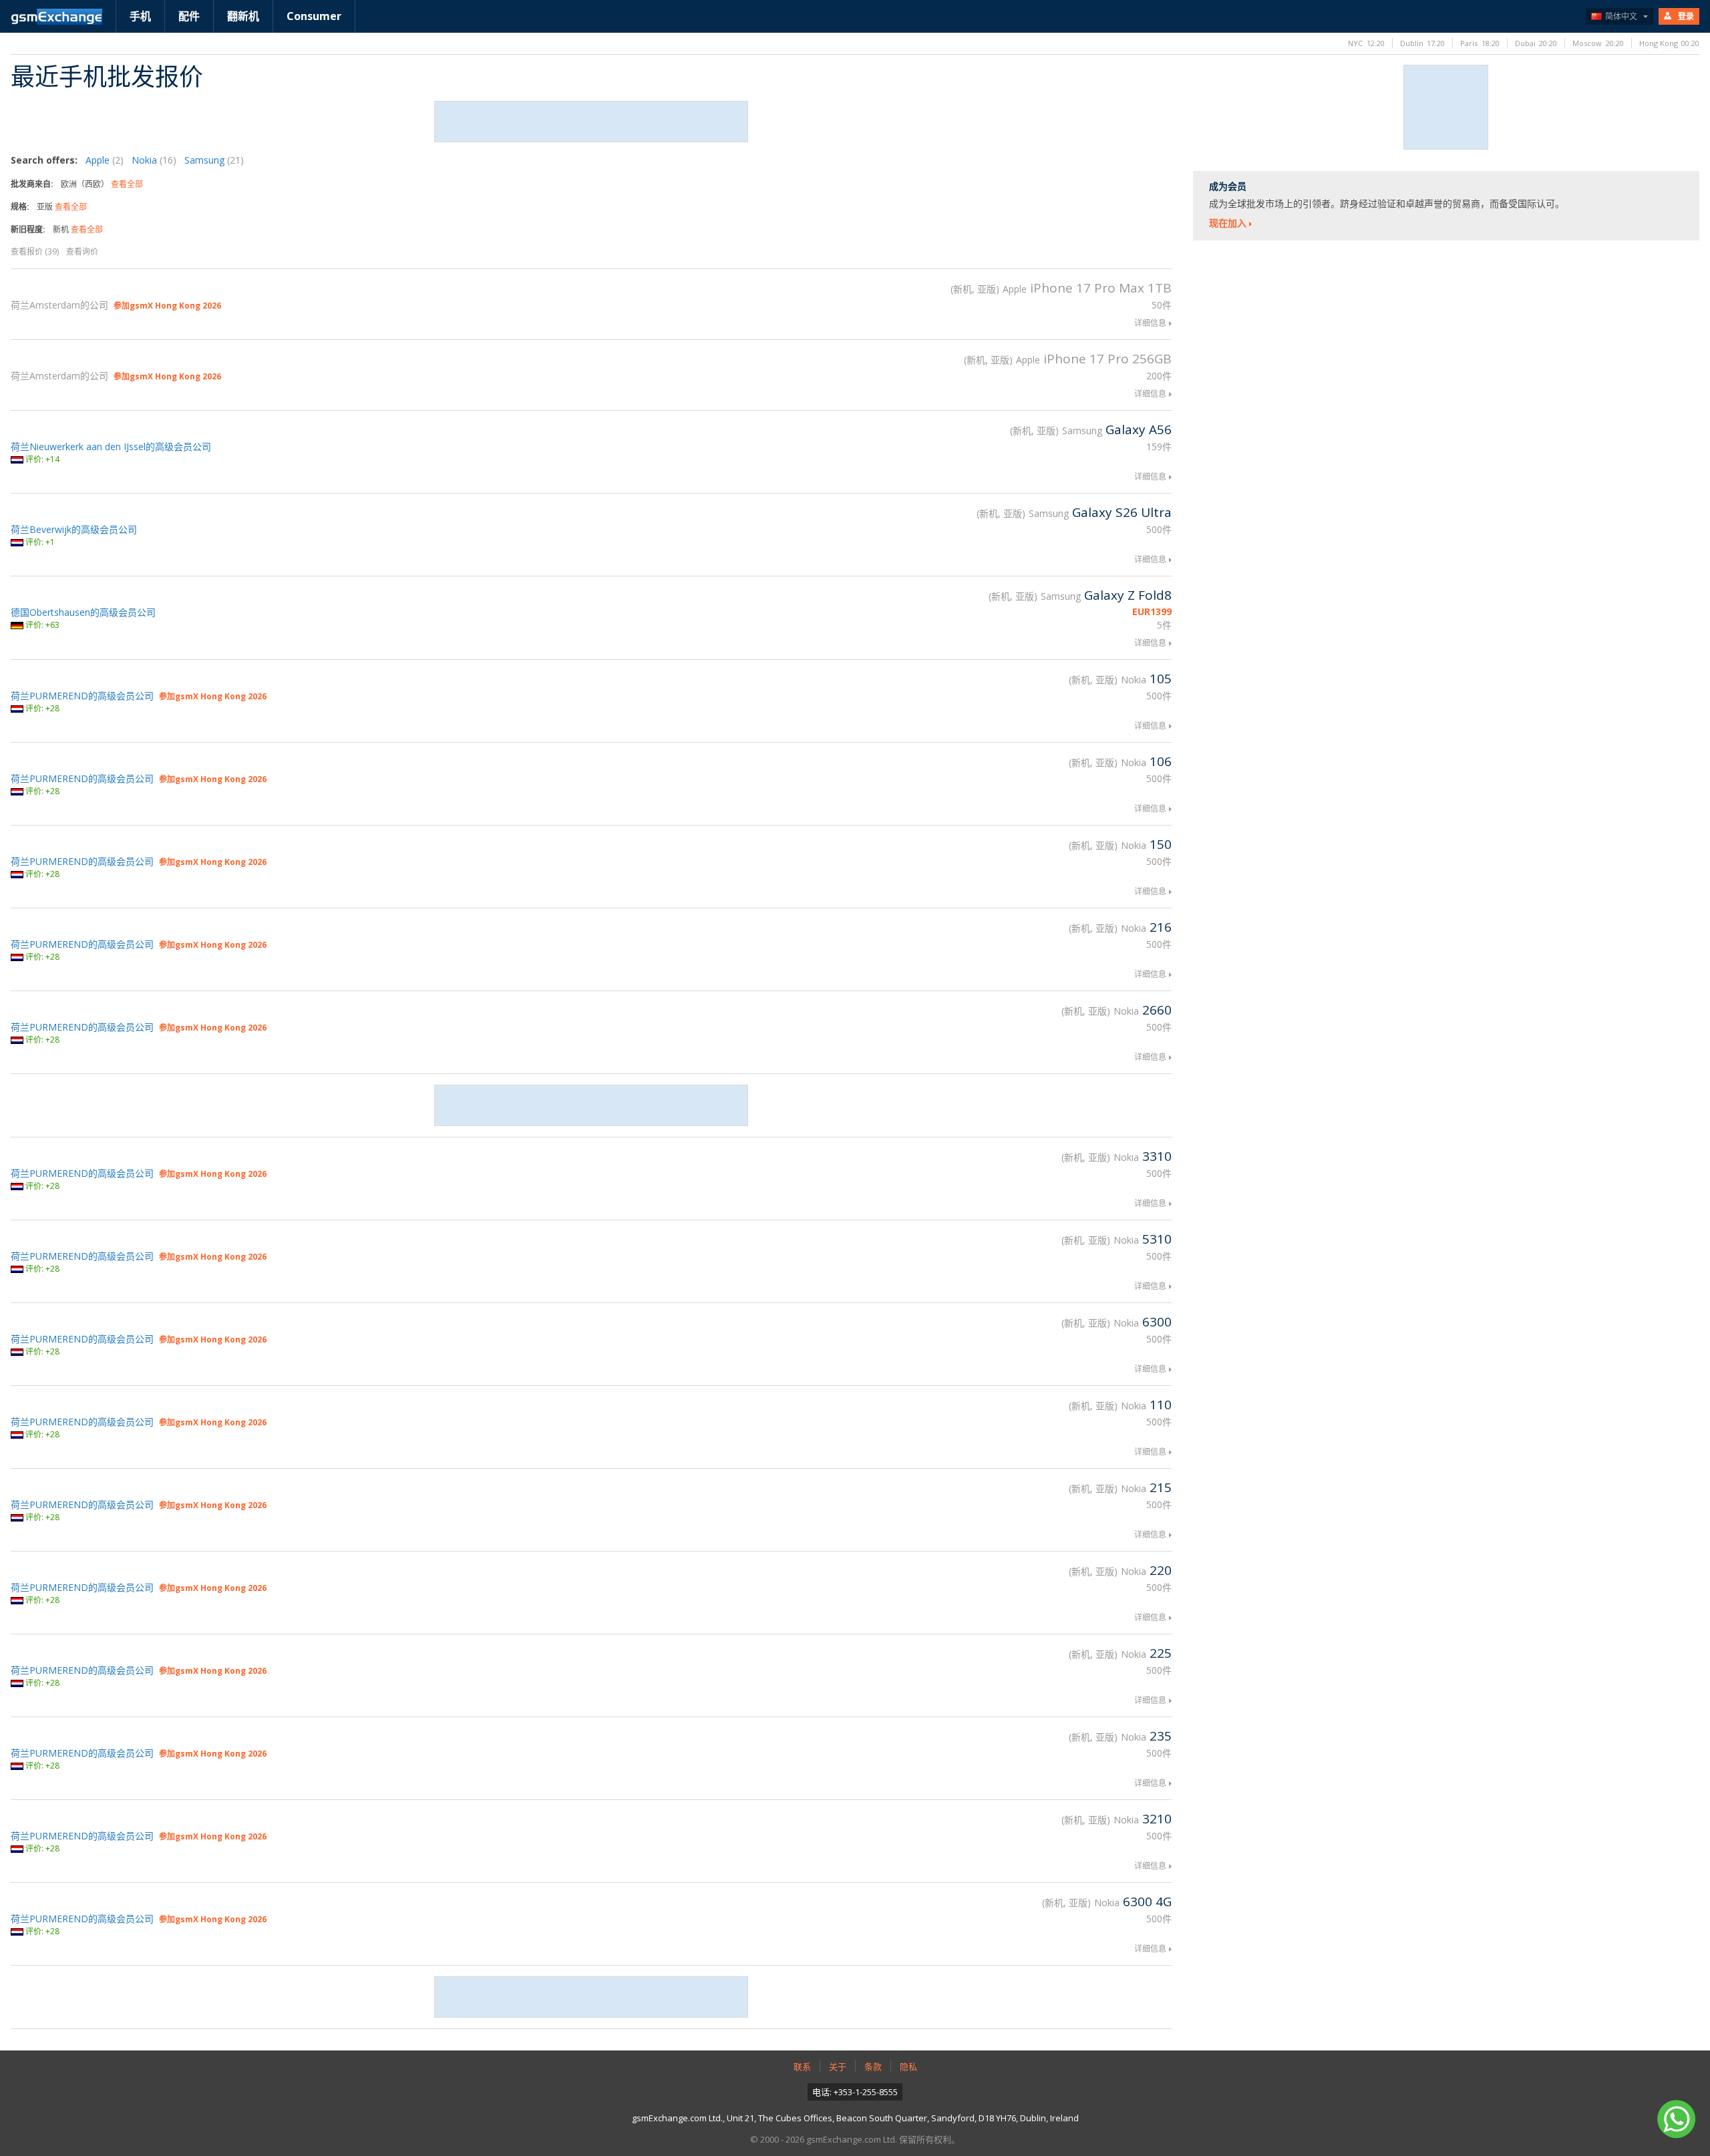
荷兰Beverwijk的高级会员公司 (74, 529)
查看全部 (127, 184)
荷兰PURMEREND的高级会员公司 (82, 696)
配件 (189, 16)
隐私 (908, 2067)
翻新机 (243, 16)
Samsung (214, 160)
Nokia (154, 160)
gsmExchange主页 (56, 17)
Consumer (314, 16)
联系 (802, 2067)
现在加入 (1228, 223)
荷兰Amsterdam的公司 (59, 305)
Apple (105, 160)
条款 (873, 2067)
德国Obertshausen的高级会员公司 (83, 612)
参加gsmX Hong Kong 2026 (167, 306)
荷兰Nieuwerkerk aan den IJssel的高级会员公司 (111, 446)
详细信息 (1150, 323)
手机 (140, 16)
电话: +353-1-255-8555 (855, 2092)
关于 (838, 2067)
